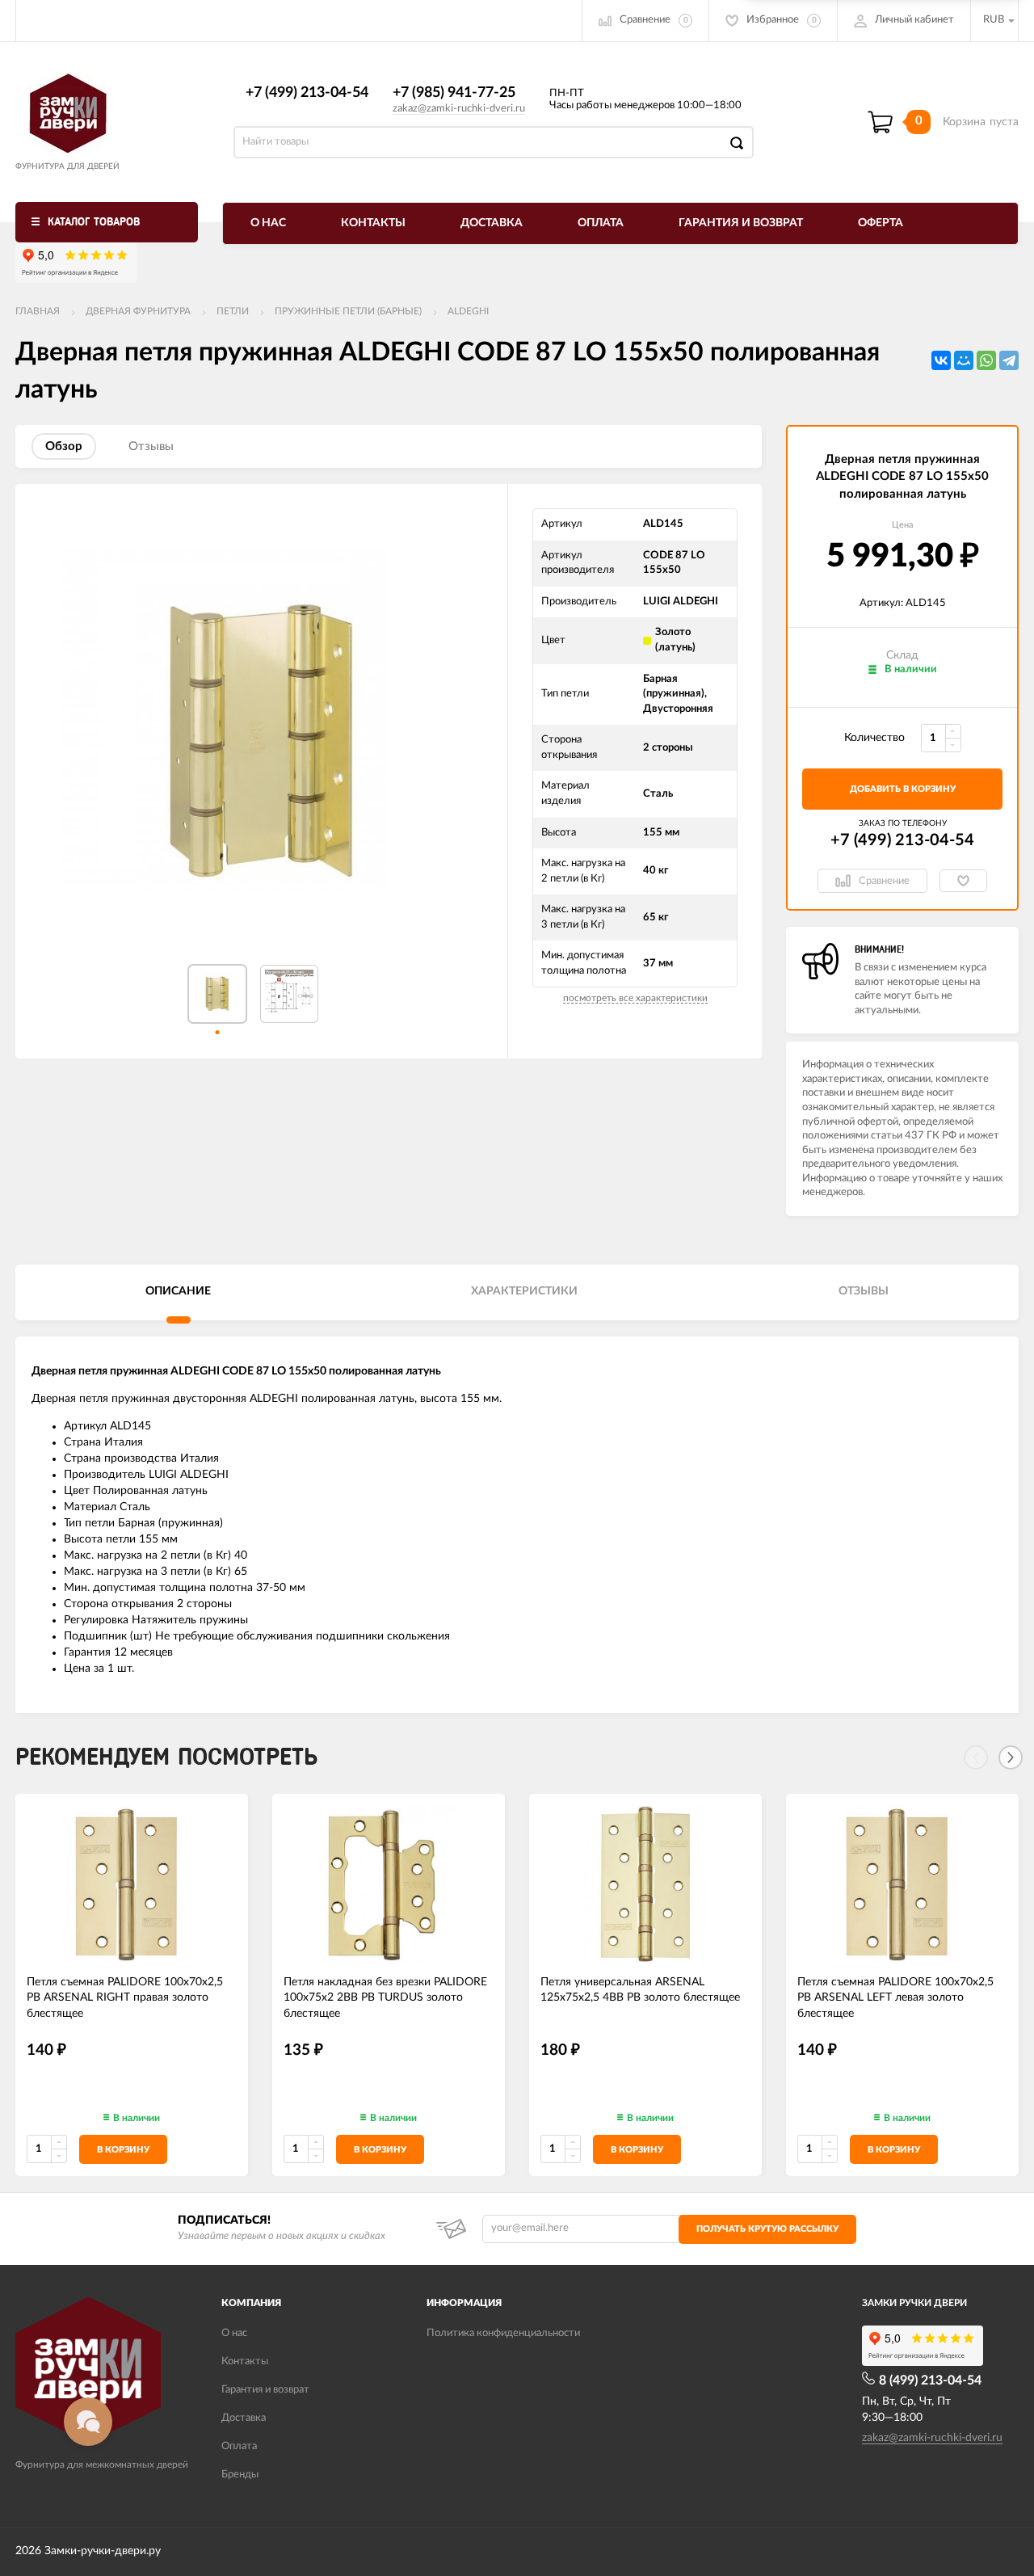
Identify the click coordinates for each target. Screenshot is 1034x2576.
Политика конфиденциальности (503, 2333)
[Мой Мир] (964, 360)
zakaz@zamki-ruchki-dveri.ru (459, 109)
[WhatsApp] (986, 360)
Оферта (881, 223)
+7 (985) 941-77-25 (454, 93)
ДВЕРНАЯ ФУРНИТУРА (138, 311)
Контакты (373, 223)
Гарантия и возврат (741, 223)
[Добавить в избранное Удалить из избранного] (963, 881)
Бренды (240, 2475)
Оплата (601, 223)
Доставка (492, 223)
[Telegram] (1009, 360)
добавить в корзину (903, 789)
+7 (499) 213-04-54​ (307, 93)
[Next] (1011, 1757)
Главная (38, 311)
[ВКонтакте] (941, 360)
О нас (268, 223)
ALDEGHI (468, 311)
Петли (233, 311)
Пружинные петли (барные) (348, 311)
